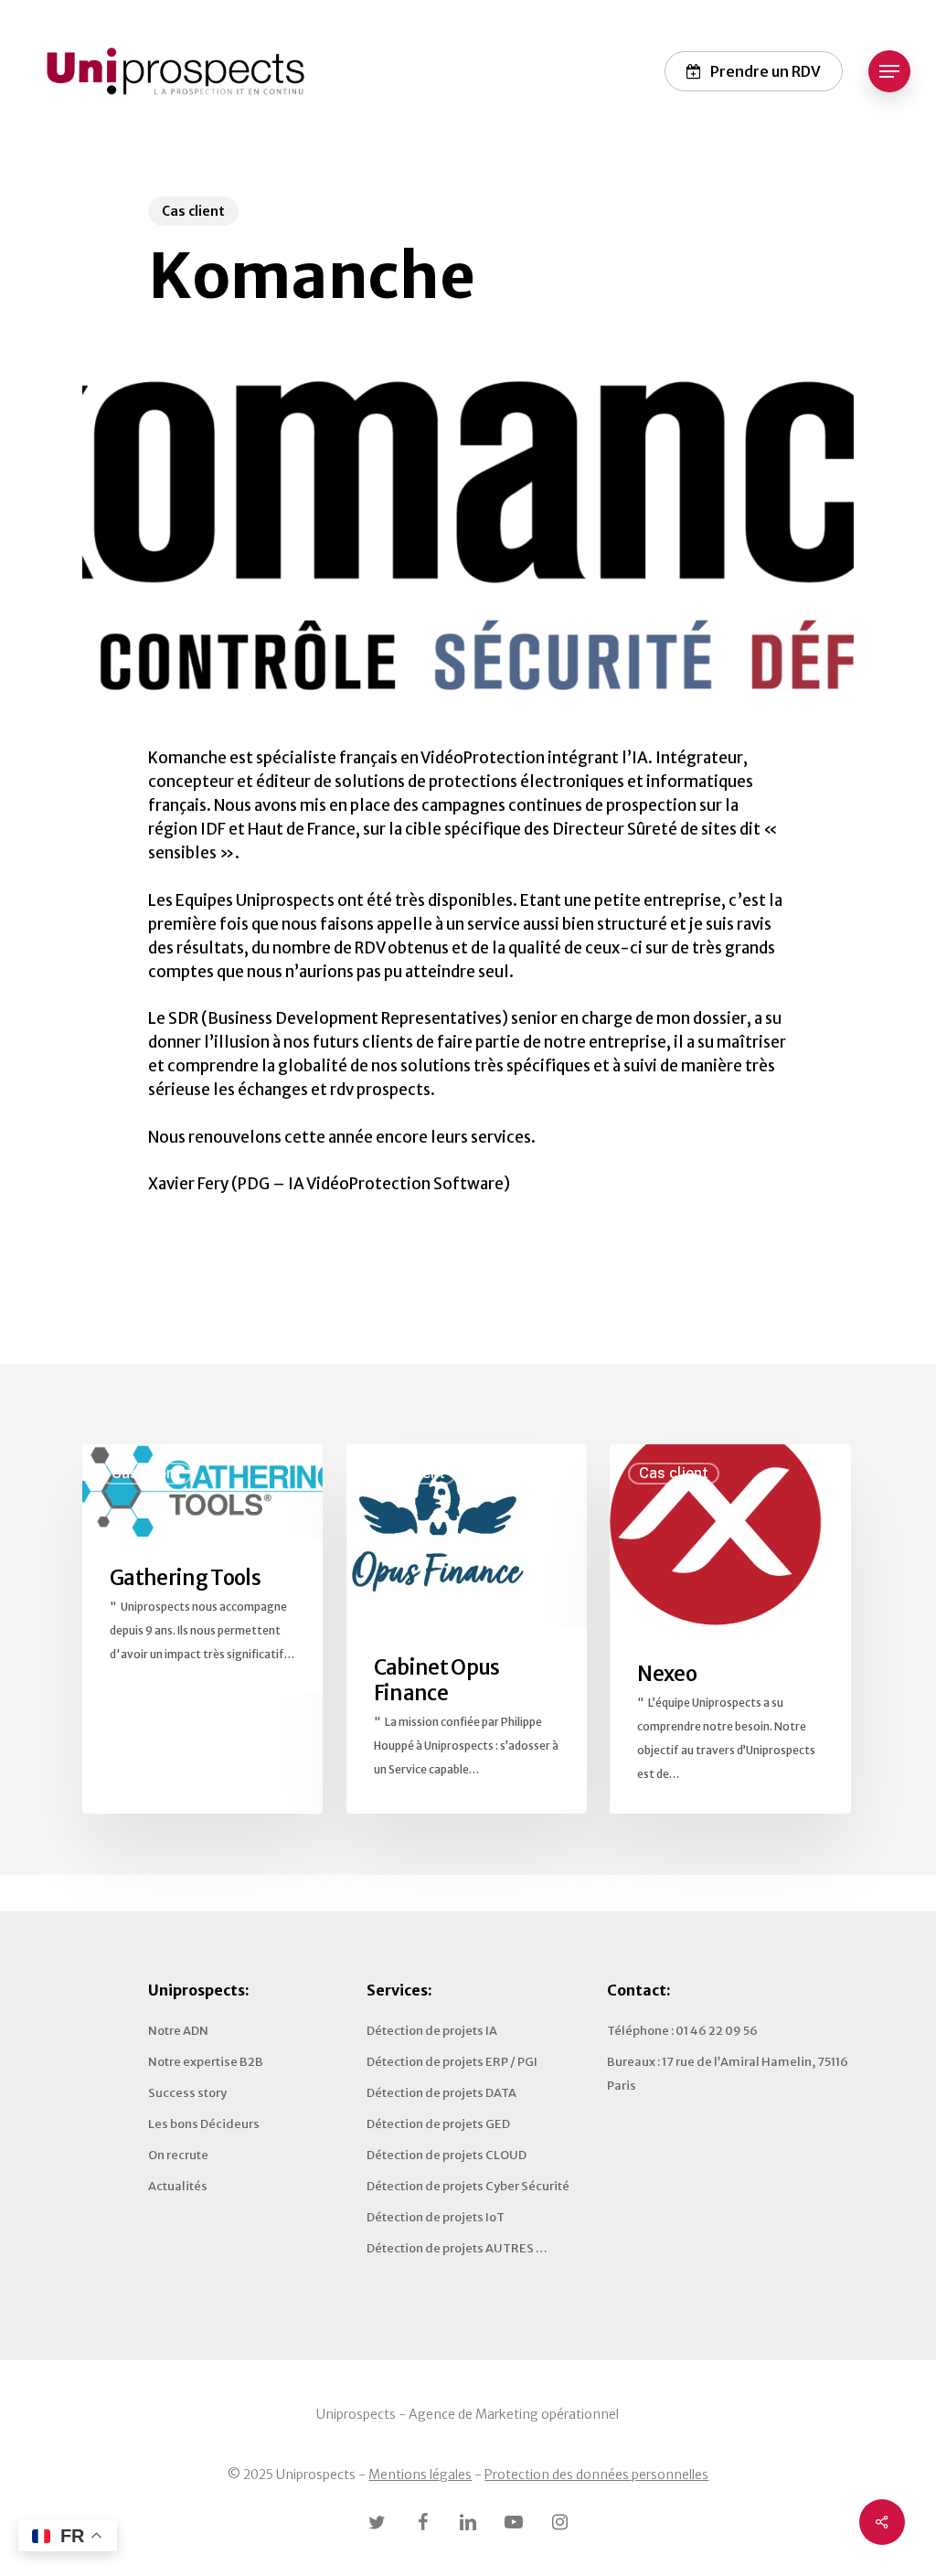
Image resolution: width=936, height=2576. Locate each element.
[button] (889, 72)
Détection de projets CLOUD (447, 2155)
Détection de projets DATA (441, 2093)
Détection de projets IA (432, 2031)
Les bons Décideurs (204, 2124)
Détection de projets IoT (436, 2217)
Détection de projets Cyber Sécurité (468, 2186)
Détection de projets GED (438, 2124)
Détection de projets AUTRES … (457, 2248)
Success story (187, 2093)
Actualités (178, 2186)
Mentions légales (420, 2475)
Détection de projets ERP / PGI (452, 2062)
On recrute (178, 2155)
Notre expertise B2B (206, 2062)
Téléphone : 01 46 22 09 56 (682, 2031)
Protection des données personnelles (596, 2475)
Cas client (193, 211)
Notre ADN (178, 2031)
